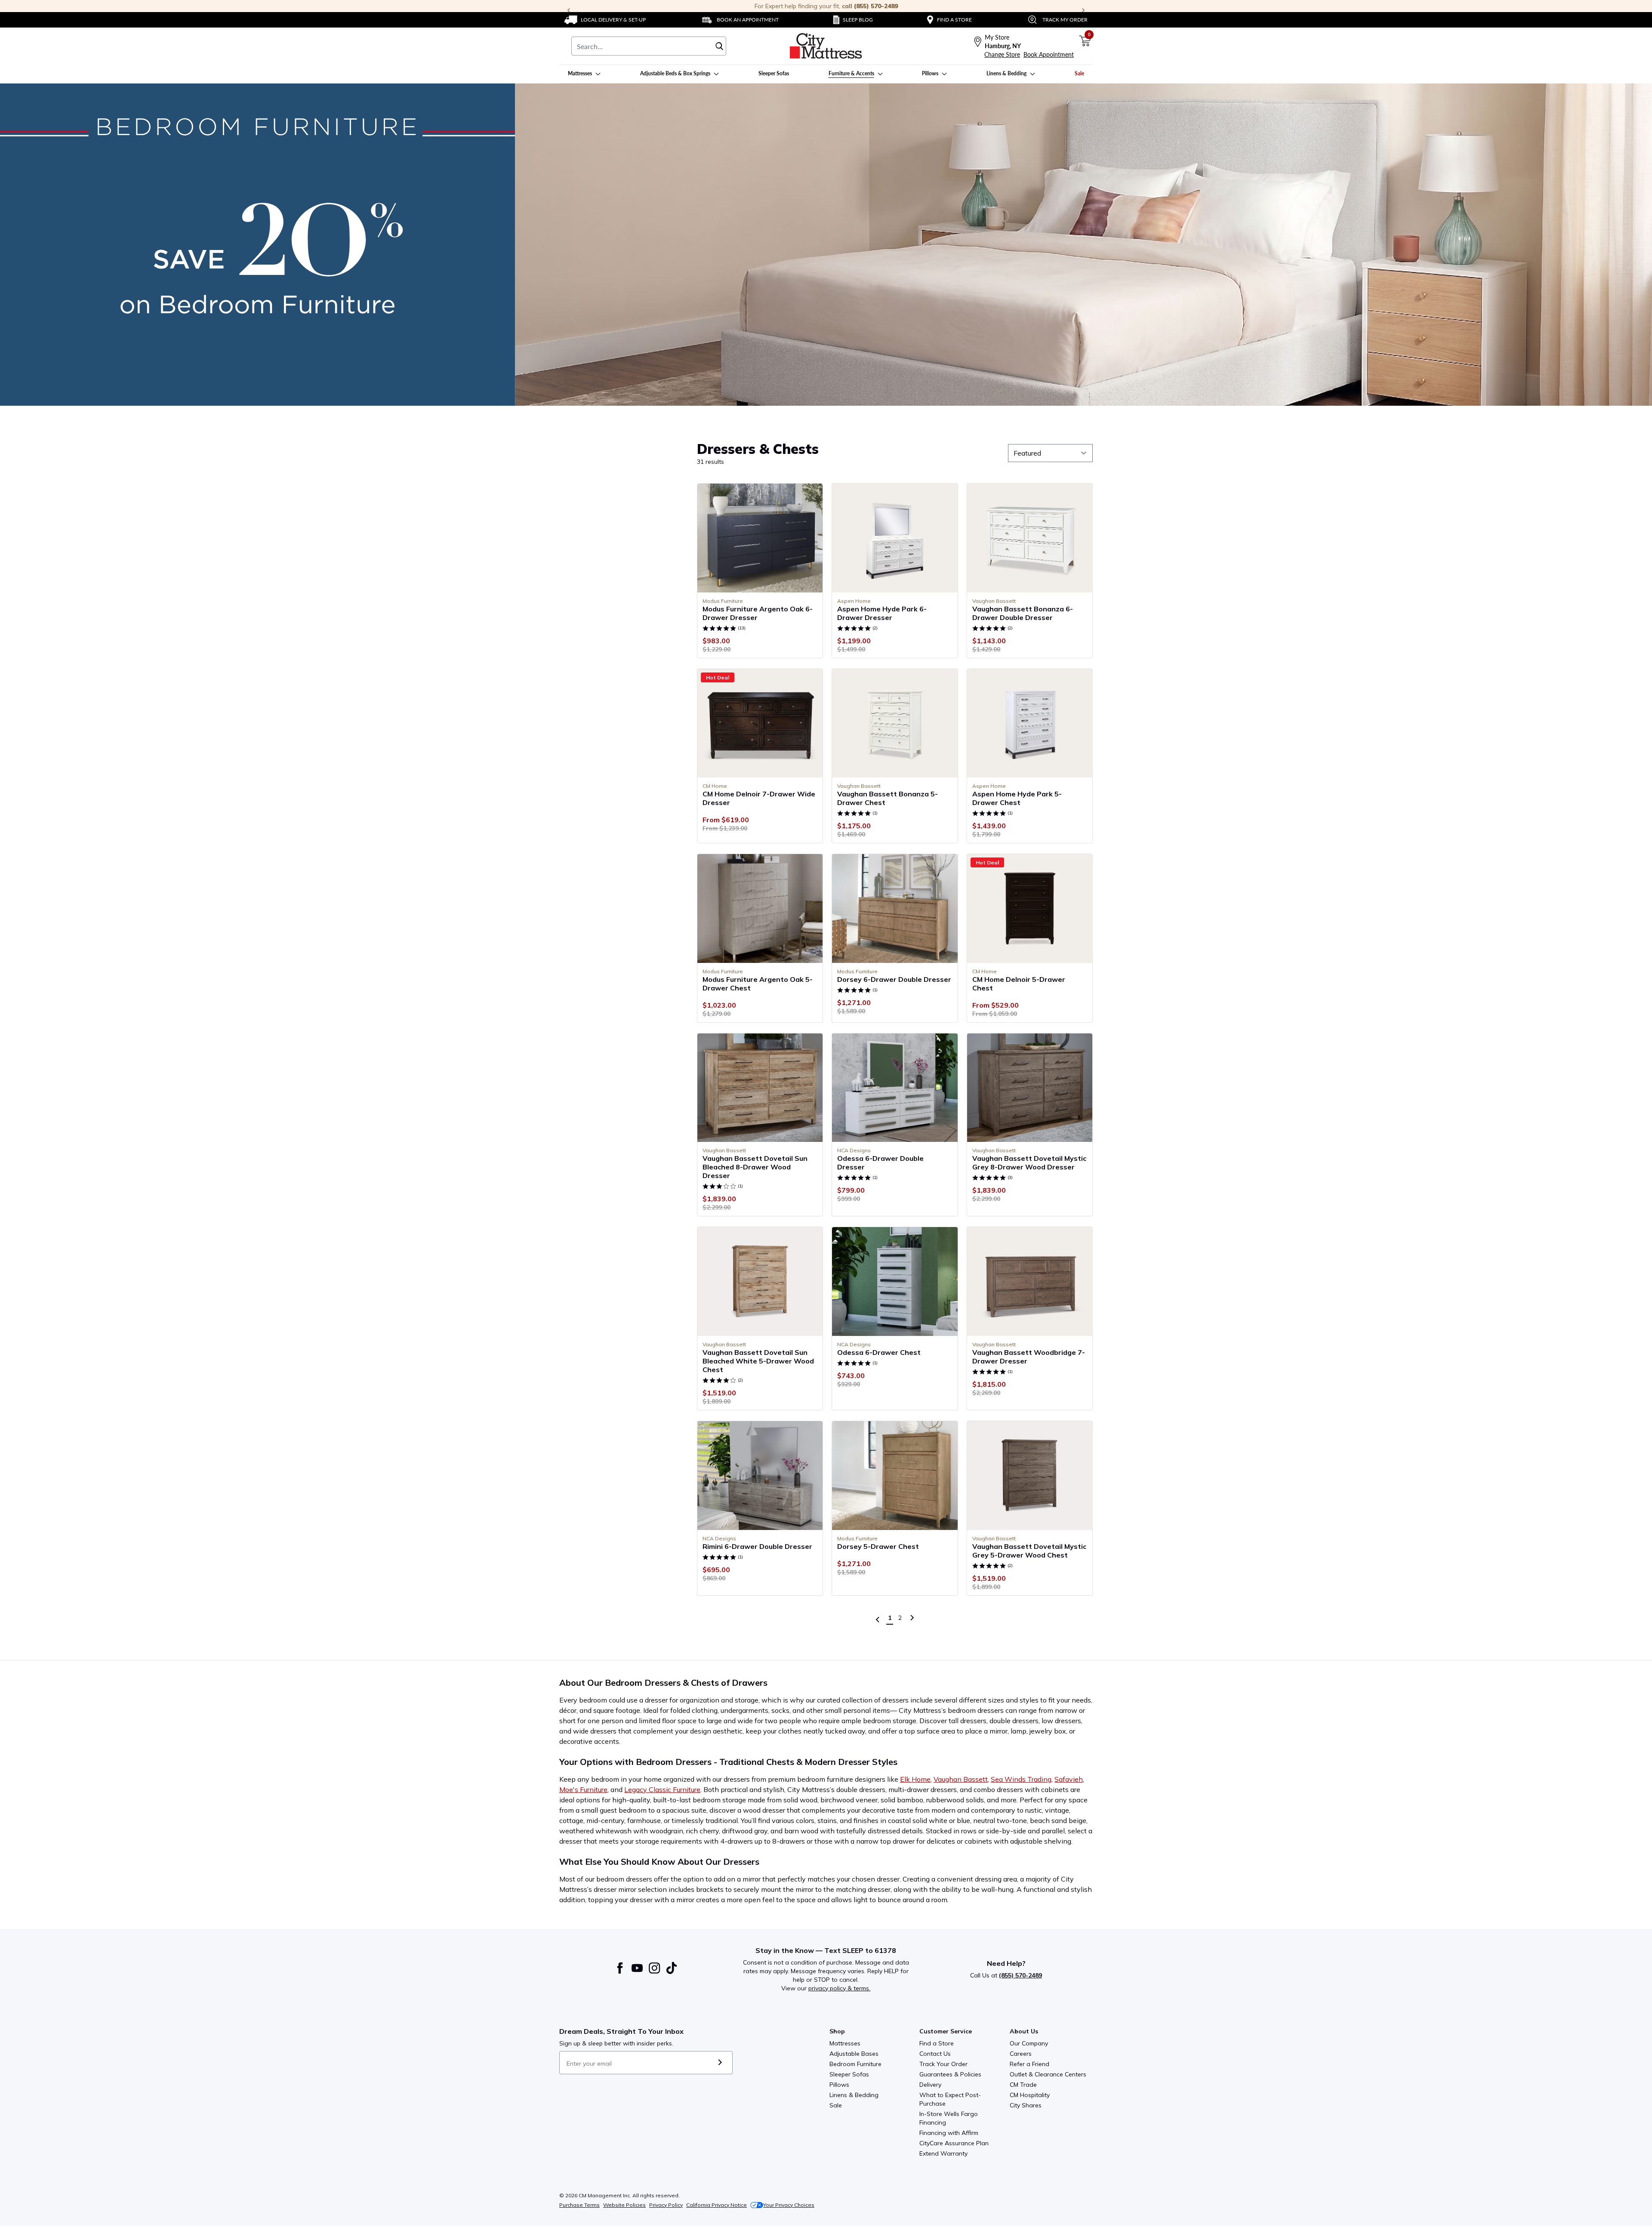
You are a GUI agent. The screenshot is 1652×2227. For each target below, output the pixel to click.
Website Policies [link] (624, 2205)
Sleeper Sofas (849, 2074)
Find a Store (937, 2043)
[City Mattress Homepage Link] (826, 46)
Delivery (930, 2085)
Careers (1021, 2054)
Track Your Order (943, 2064)
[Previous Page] (878, 1619)
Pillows (839, 2085)
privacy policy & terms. (839, 1988)
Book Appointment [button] (1049, 54)
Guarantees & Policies (950, 2074)
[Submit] (720, 2063)
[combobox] (649, 46)
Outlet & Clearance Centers (1048, 2074)
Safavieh (1069, 1779)
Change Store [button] (1002, 54)
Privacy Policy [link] (666, 2205)
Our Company (1029, 2043)
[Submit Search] (719, 46)
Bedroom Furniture (855, 2064)
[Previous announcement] (569, 10)
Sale (836, 2105)
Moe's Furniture (583, 1789)
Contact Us (935, 2054)
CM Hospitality (1030, 2095)
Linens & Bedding (854, 2095)
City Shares (1026, 2105)
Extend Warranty (943, 2153)
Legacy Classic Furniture (662, 1789)
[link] (605, 20)
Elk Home (915, 1779)
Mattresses (845, 2043)
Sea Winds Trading (1021, 1779)
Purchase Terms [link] (579, 2205)
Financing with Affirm (949, 2133)
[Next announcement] (1083, 10)
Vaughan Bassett (961, 1779)
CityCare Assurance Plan (954, 2143)
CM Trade (1023, 2085)
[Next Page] (912, 1618)
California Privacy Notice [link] (717, 2205)
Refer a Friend (1029, 2064)
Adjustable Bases (854, 2054)
